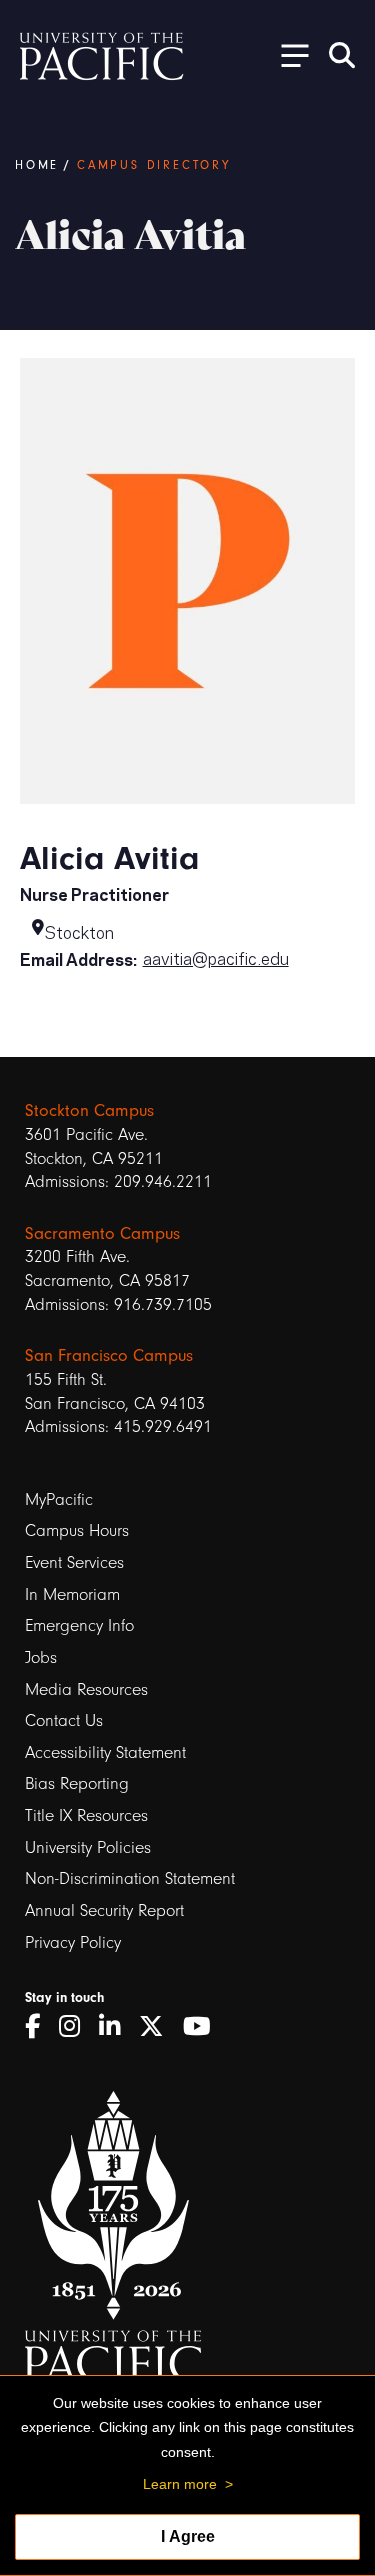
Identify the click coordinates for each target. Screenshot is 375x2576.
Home (37, 165)
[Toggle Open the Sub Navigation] (288, 54)
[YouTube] (204, 2027)
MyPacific (59, 1499)
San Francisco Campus (109, 1355)
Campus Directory (154, 165)
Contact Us (64, 1720)
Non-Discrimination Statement (130, 1878)
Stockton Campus (89, 1110)
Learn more (180, 2484)
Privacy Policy (73, 1942)
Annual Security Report (104, 1910)
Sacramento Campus (102, 1233)
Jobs (41, 1657)
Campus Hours (77, 1530)
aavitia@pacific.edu (216, 957)
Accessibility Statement (105, 1752)
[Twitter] (158, 2027)
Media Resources (86, 1689)
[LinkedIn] (116, 2027)
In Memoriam (72, 1594)
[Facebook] (39, 2027)
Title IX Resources (86, 1815)
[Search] (342, 55)
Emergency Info (79, 1625)
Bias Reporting (77, 1783)
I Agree (188, 2536)
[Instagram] (76, 2027)
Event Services (74, 1562)
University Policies (88, 1847)
